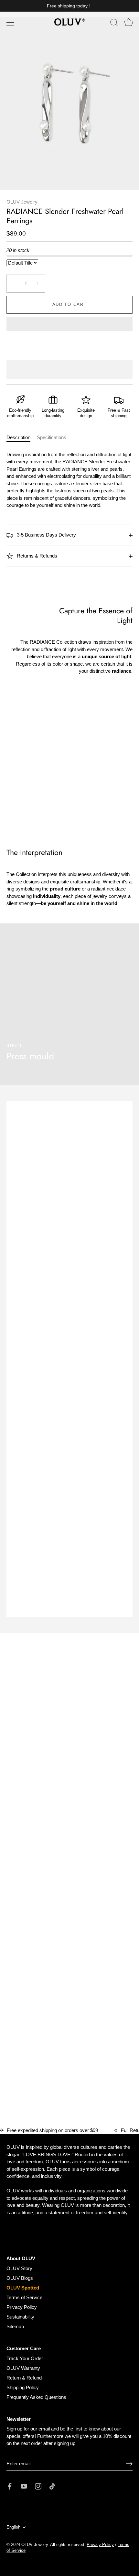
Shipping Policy (23, 2387)
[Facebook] (10, 2486)
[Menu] (10, 23)
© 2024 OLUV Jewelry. (28, 2545)
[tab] (22, 438)
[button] (69, 325)
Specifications (52, 437)
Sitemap (15, 2326)
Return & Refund (24, 2378)
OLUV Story (19, 2268)
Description (18, 437)
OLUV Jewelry (22, 202)
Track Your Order (25, 2358)
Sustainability (20, 2317)
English (13, 2527)
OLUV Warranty (23, 2368)
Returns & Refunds (36, 556)
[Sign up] (129, 2464)
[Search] (114, 24)
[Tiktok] (52, 2486)
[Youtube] (24, 2486)
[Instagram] (38, 2486)
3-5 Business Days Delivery (46, 535)
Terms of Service (24, 2297)
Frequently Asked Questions (36, 2397)
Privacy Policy (22, 2307)
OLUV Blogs (20, 2278)
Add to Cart (70, 304)
